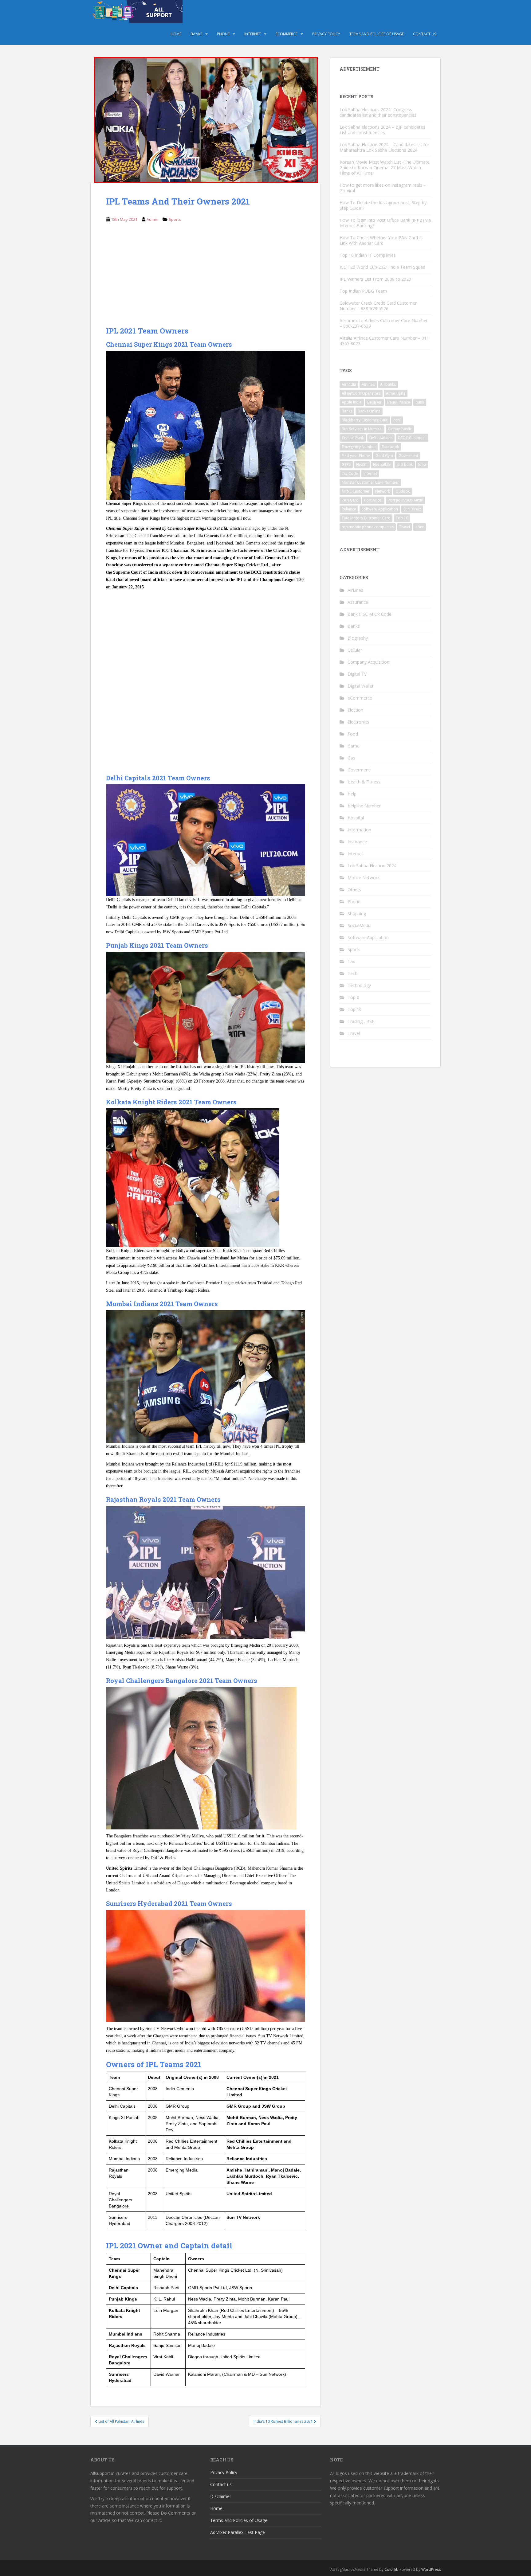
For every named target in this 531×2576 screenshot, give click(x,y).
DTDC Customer (412, 438)
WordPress (431, 2569)
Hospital (356, 818)
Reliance (349, 509)
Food (353, 734)
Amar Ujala (396, 393)
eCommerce (287, 34)
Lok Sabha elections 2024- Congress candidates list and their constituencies (378, 112)
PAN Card (350, 500)
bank (420, 402)
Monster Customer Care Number (370, 482)
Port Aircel (373, 500)
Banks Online (369, 411)
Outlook (403, 491)
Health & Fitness (364, 782)
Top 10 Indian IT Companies (368, 255)
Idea (422, 464)
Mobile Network (364, 878)
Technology (359, 985)
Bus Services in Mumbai (362, 429)
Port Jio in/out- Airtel (405, 500)
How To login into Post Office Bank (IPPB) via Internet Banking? (385, 223)
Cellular (355, 650)
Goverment (408, 456)
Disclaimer (221, 2496)
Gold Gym (384, 456)
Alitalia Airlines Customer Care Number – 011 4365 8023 (384, 341)
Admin (152, 219)
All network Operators (361, 393)
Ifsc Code (350, 473)
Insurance (357, 842)
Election (355, 710)
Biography (358, 638)
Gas (351, 758)
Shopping (357, 913)
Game (354, 746)
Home (176, 34)
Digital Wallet (361, 686)
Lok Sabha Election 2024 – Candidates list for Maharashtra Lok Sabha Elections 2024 (384, 147)
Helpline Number (364, 806)
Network (383, 491)
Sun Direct (412, 509)
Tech (352, 973)
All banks (388, 384)
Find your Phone (356, 456)
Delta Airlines (381, 438)
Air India (349, 384)
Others (354, 890)
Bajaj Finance (399, 402)
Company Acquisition (368, 662)
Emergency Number (359, 447)
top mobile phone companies (368, 527)
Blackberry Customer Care (365, 420)
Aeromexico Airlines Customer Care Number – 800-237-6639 (384, 323)
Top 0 (353, 997)
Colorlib (391, 2569)
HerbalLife (382, 464)
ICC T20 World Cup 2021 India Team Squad (382, 267)
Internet (253, 34)
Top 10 (402, 518)
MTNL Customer (356, 491)
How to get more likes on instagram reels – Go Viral (383, 188)
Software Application (380, 509)
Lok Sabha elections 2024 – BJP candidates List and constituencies (382, 130)
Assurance (358, 602)
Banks (196, 34)
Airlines (368, 384)
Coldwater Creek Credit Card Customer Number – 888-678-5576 (378, 306)
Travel (405, 527)
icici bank (405, 464)
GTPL (346, 464)
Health (362, 464)
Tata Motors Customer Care (366, 518)
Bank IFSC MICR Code (370, 614)
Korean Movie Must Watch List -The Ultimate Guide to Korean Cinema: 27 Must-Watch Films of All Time (385, 168)
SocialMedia (360, 925)
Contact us (425, 34)
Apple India (352, 402)
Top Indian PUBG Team (363, 291)
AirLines (355, 590)
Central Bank (353, 438)
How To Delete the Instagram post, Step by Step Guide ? (383, 205)
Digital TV (357, 674)
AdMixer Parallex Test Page (238, 2532)
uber (420, 527)
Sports (175, 219)
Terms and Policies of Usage (377, 34)
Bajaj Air (374, 402)
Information (359, 830)
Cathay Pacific (400, 429)
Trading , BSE (361, 1021)
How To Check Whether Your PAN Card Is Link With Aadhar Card (381, 240)
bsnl (397, 420)
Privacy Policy (326, 34)
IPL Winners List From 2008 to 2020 (375, 279)
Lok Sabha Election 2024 (372, 866)
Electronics (358, 722)
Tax (351, 961)
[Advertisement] (206, 278)
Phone (223, 34)
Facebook (390, 447)
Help (352, 794)
